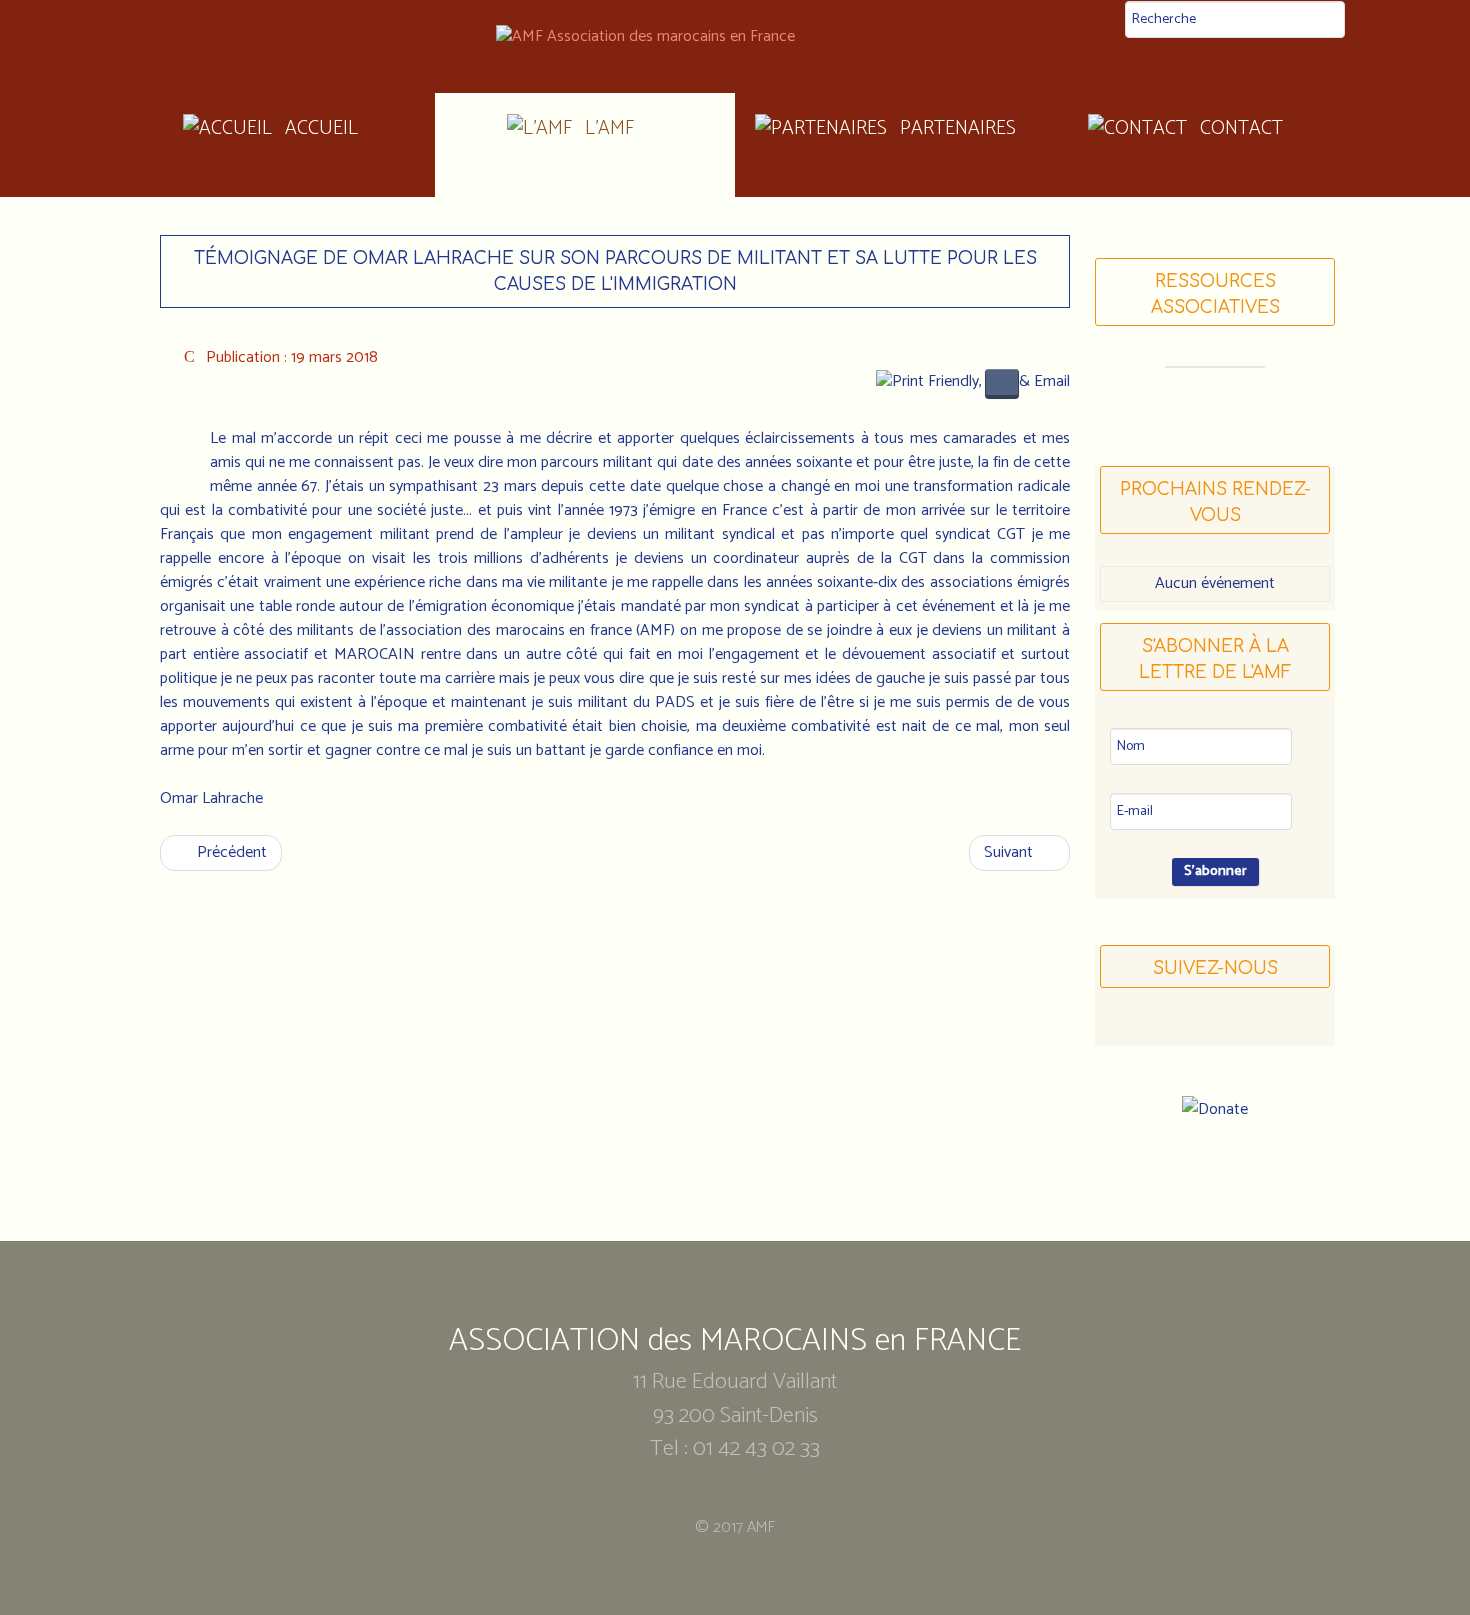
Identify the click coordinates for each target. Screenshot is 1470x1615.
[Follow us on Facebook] (1177, 1027)
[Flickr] (1253, 1027)
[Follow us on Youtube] (1215, 1027)
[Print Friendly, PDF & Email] (973, 380)
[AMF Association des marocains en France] (735, 37)
